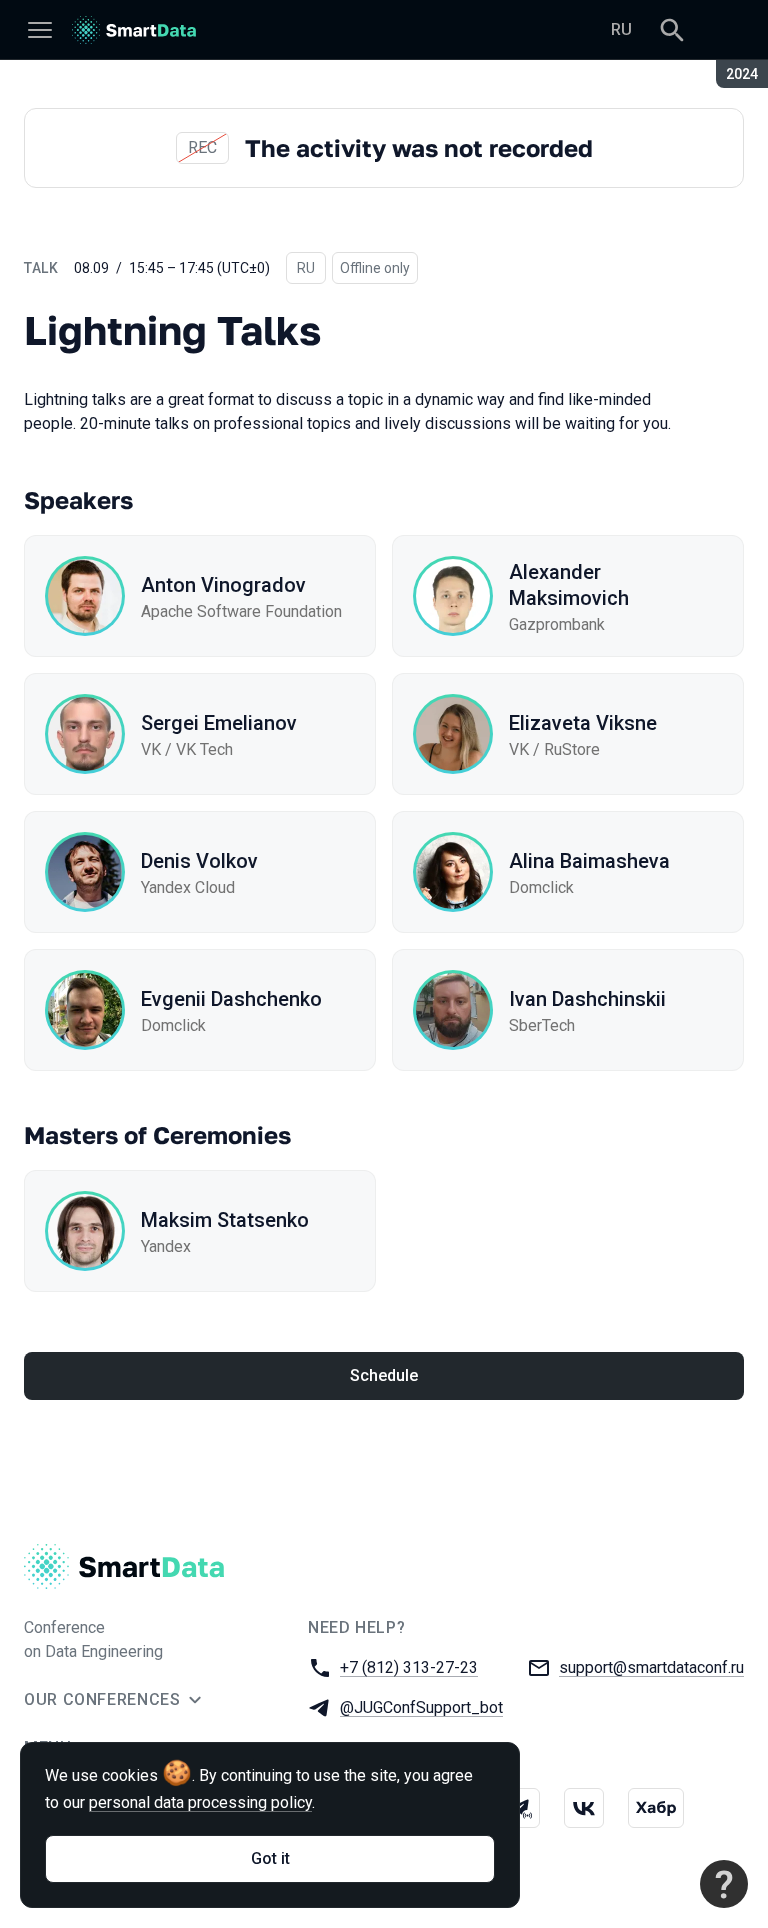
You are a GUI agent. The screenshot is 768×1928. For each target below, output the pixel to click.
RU (621, 29)
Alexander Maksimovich (569, 585)
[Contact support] (724, 1884)
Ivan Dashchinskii (587, 999)
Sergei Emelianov (219, 723)
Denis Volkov (199, 861)
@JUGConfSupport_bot (421, 1707)
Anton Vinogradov (223, 585)
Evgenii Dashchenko (231, 999)
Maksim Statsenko (225, 1220)
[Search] (672, 30)
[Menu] (40, 30)
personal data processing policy (200, 1802)
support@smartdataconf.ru (651, 1667)
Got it (270, 1858)
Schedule (384, 1375)
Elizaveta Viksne (583, 723)
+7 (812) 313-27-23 (409, 1667)
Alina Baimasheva (589, 861)
